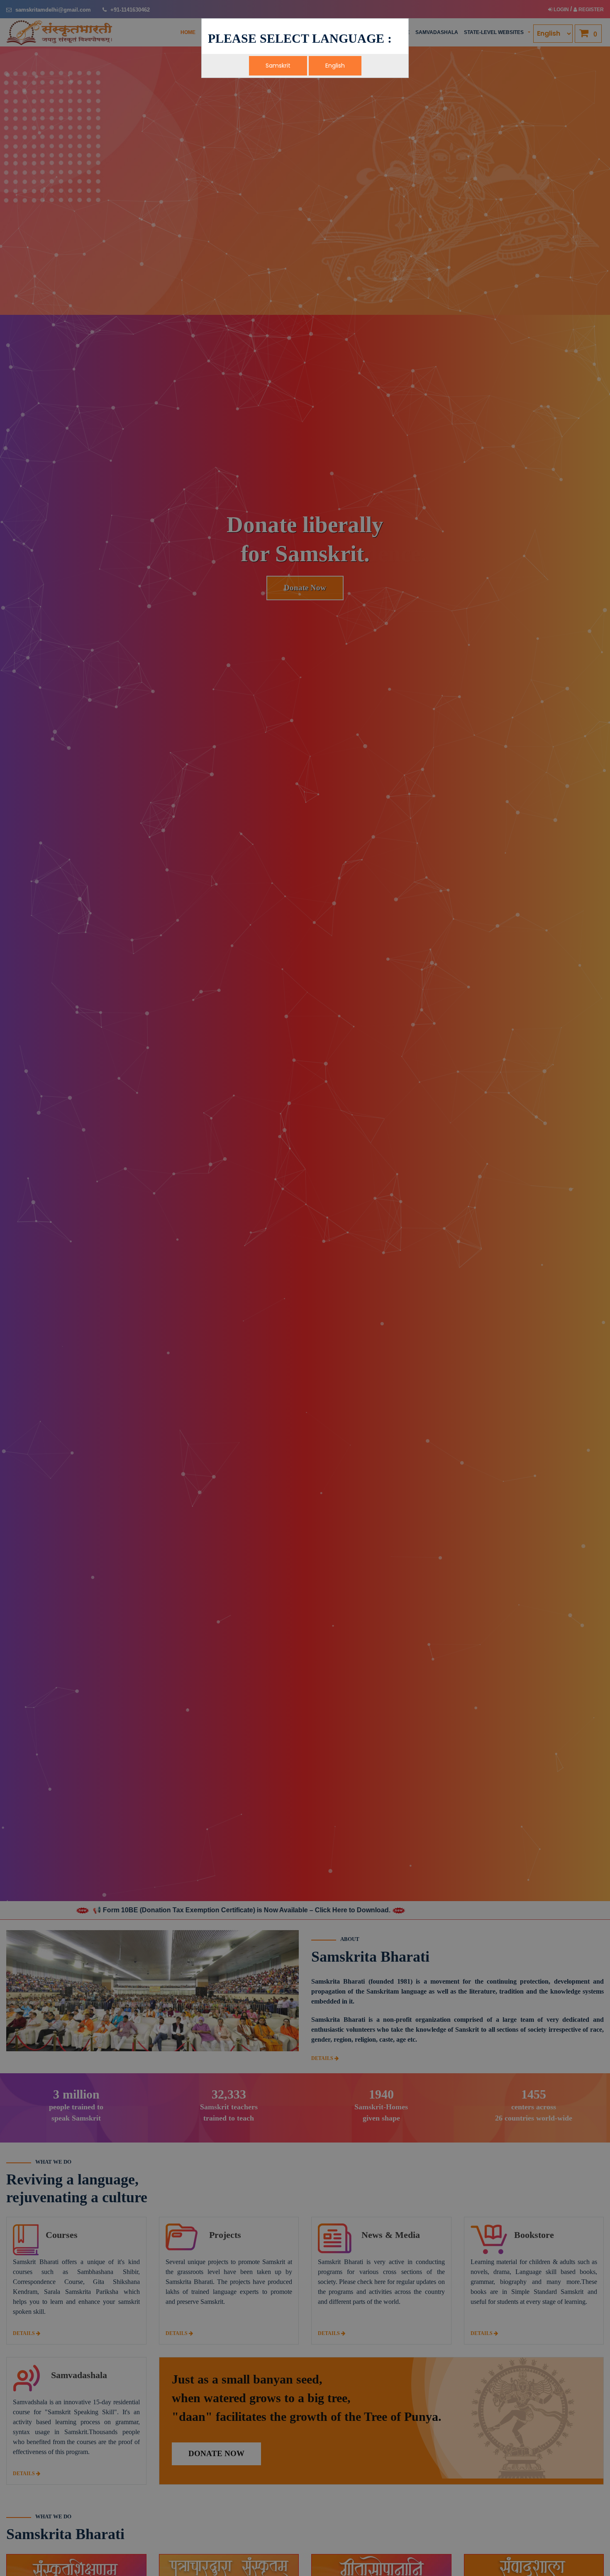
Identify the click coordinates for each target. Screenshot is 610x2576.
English (335, 66)
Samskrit (278, 66)
